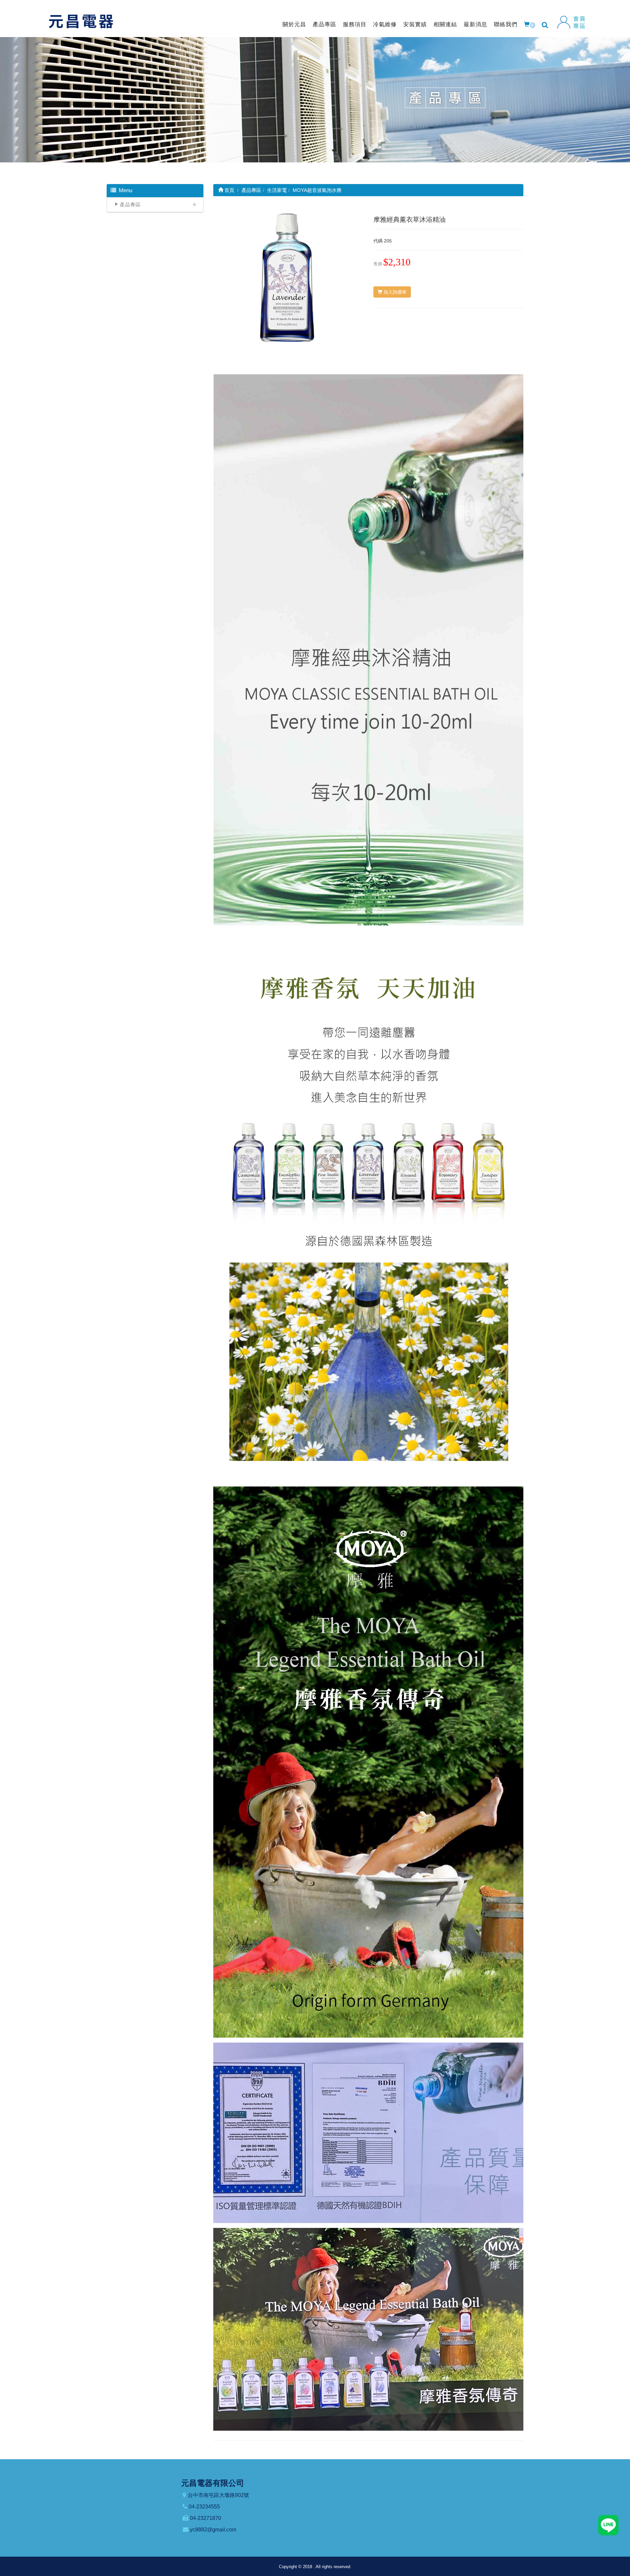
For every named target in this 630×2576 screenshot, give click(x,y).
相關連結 (445, 24)
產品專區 (325, 24)
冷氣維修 (385, 24)
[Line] (608, 2525)
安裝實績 (415, 24)
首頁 (229, 190)
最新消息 (475, 24)
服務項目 (355, 24)
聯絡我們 (506, 24)
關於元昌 (294, 24)
